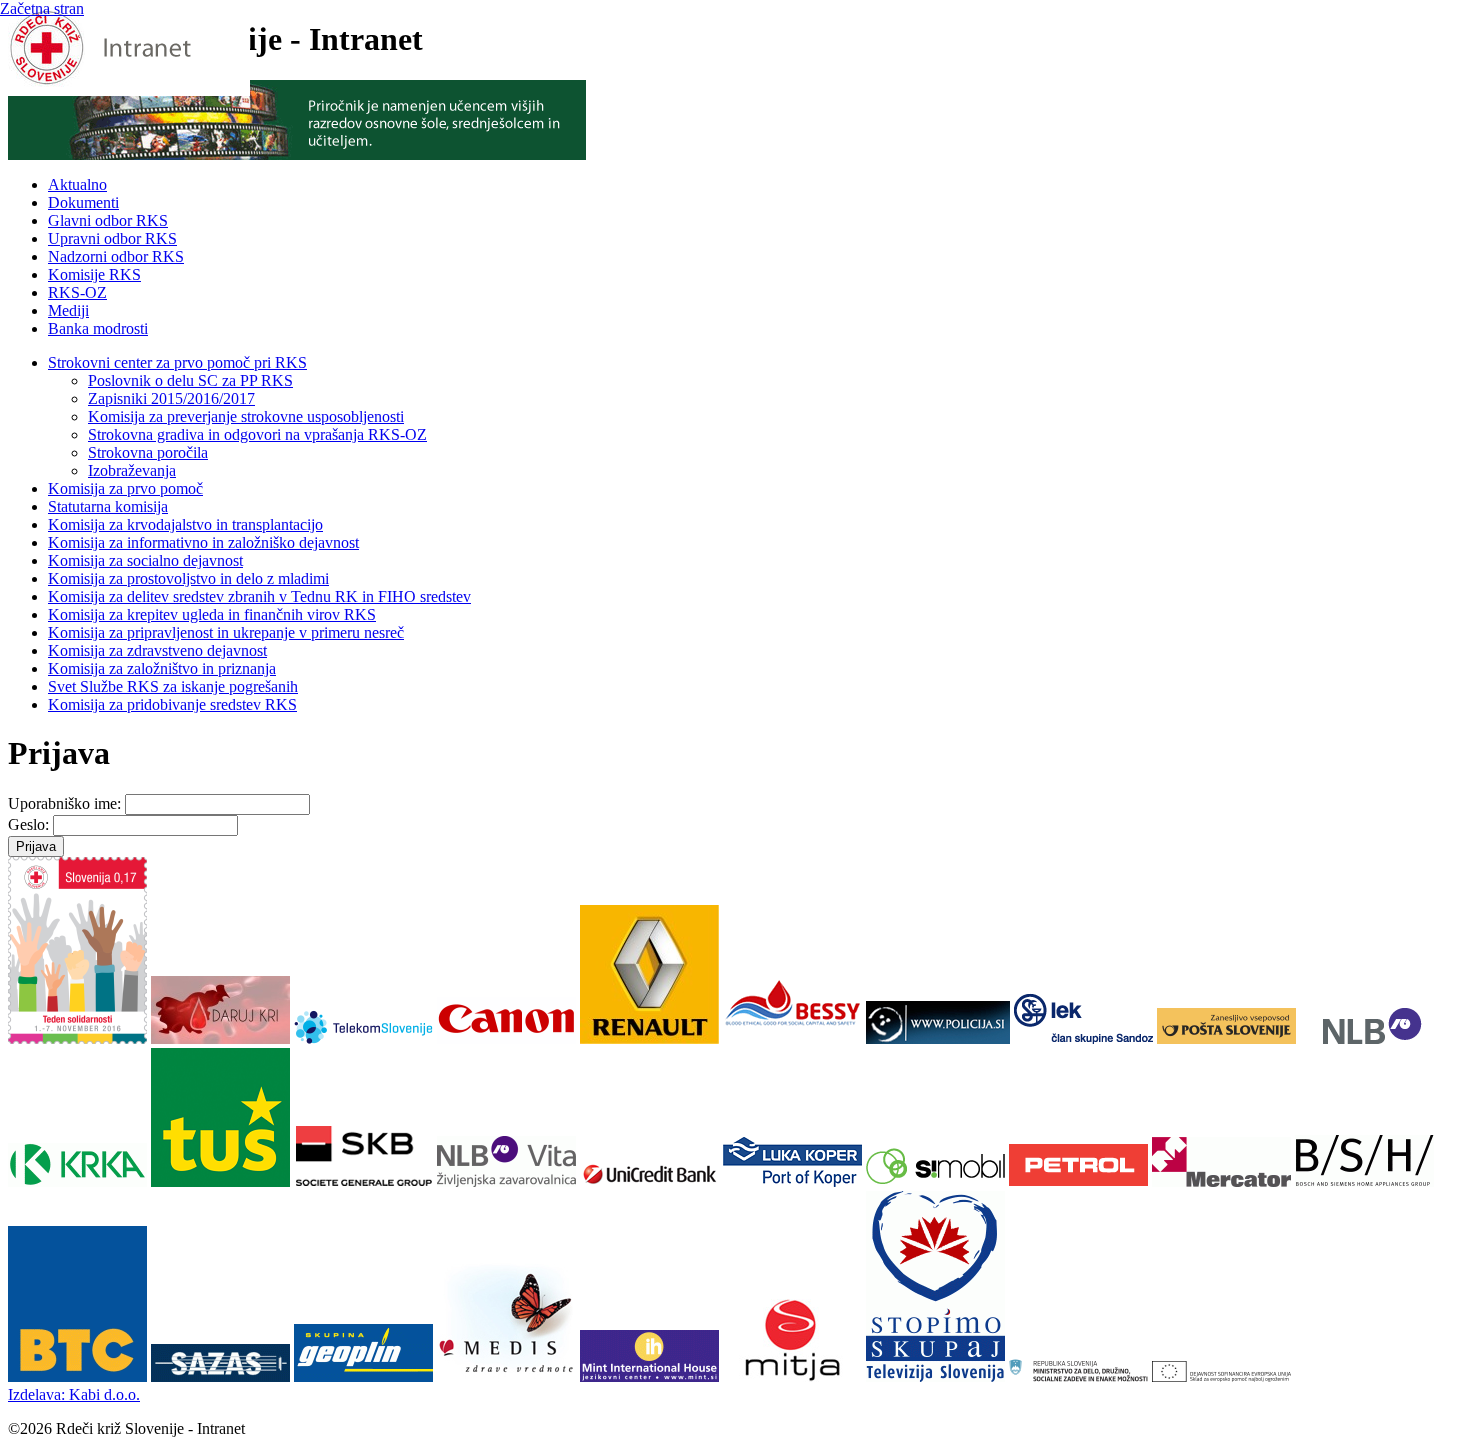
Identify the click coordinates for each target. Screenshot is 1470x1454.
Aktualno (77, 184)
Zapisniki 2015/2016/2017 (171, 398)
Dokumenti (83, 202)
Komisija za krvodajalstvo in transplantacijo (185, 524)
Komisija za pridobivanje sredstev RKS (172, 704)
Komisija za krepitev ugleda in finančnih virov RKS (212, 614)
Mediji (68, 310)
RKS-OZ (77, 292)
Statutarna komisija (108, 506)
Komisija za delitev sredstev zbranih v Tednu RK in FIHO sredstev (259, 596)
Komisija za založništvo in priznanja (162, 668)
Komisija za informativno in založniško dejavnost (203, 542)
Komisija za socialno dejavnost (145, 560)
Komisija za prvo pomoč (125, 488)
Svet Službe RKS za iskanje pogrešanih (173, 686)
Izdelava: (74, 1394)
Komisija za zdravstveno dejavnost (157, 650)
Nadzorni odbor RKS (116, 256)
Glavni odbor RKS (108, 220)
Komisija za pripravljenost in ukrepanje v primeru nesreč (226, 632)
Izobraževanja (132, 470)
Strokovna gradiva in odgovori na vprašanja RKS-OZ (257, 434)
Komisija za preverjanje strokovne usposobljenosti (246, 416)
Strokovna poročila (148, 452)
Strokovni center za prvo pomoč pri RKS (177, 362)
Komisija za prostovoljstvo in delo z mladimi (188, 578)
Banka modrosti (98, 328)
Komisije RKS (94, 274)
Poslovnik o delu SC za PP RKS (190, 380)
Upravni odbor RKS (112, 238)
